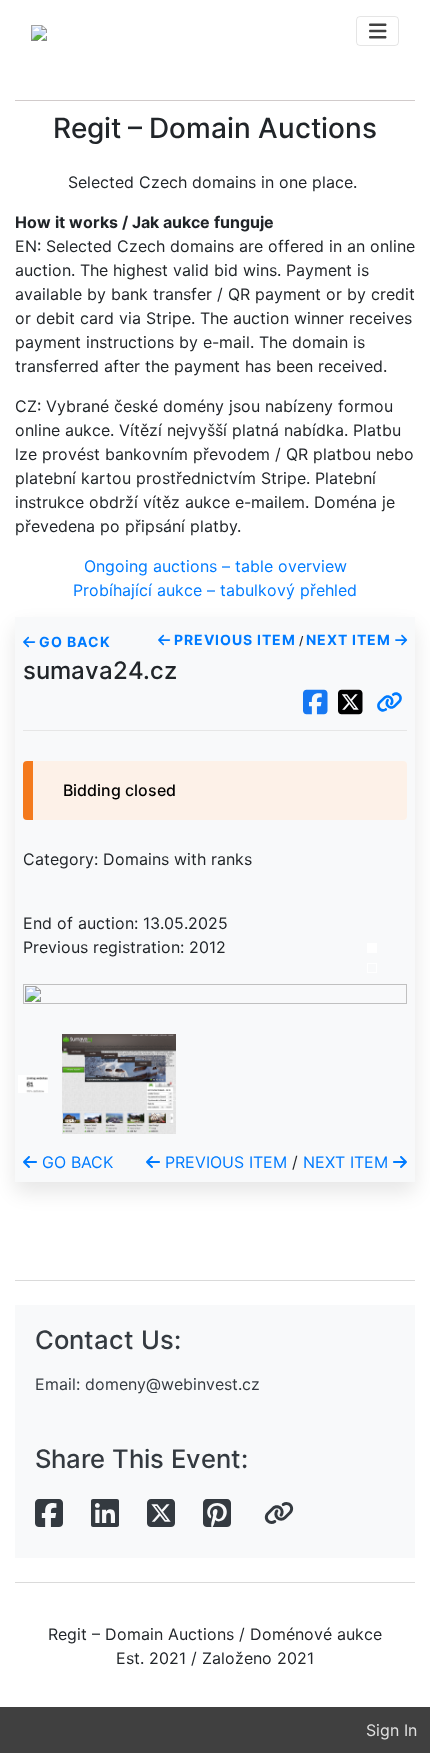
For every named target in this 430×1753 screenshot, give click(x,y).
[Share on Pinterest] (217, 1514)
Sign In (391, 1730)
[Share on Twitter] (161, 1514)
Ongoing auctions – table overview (215, 566)
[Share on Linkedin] (105, 1514)
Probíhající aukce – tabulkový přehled (215, 590)
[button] (389, 703)
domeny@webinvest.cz (172, 1384)
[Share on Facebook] (49, 1514)
